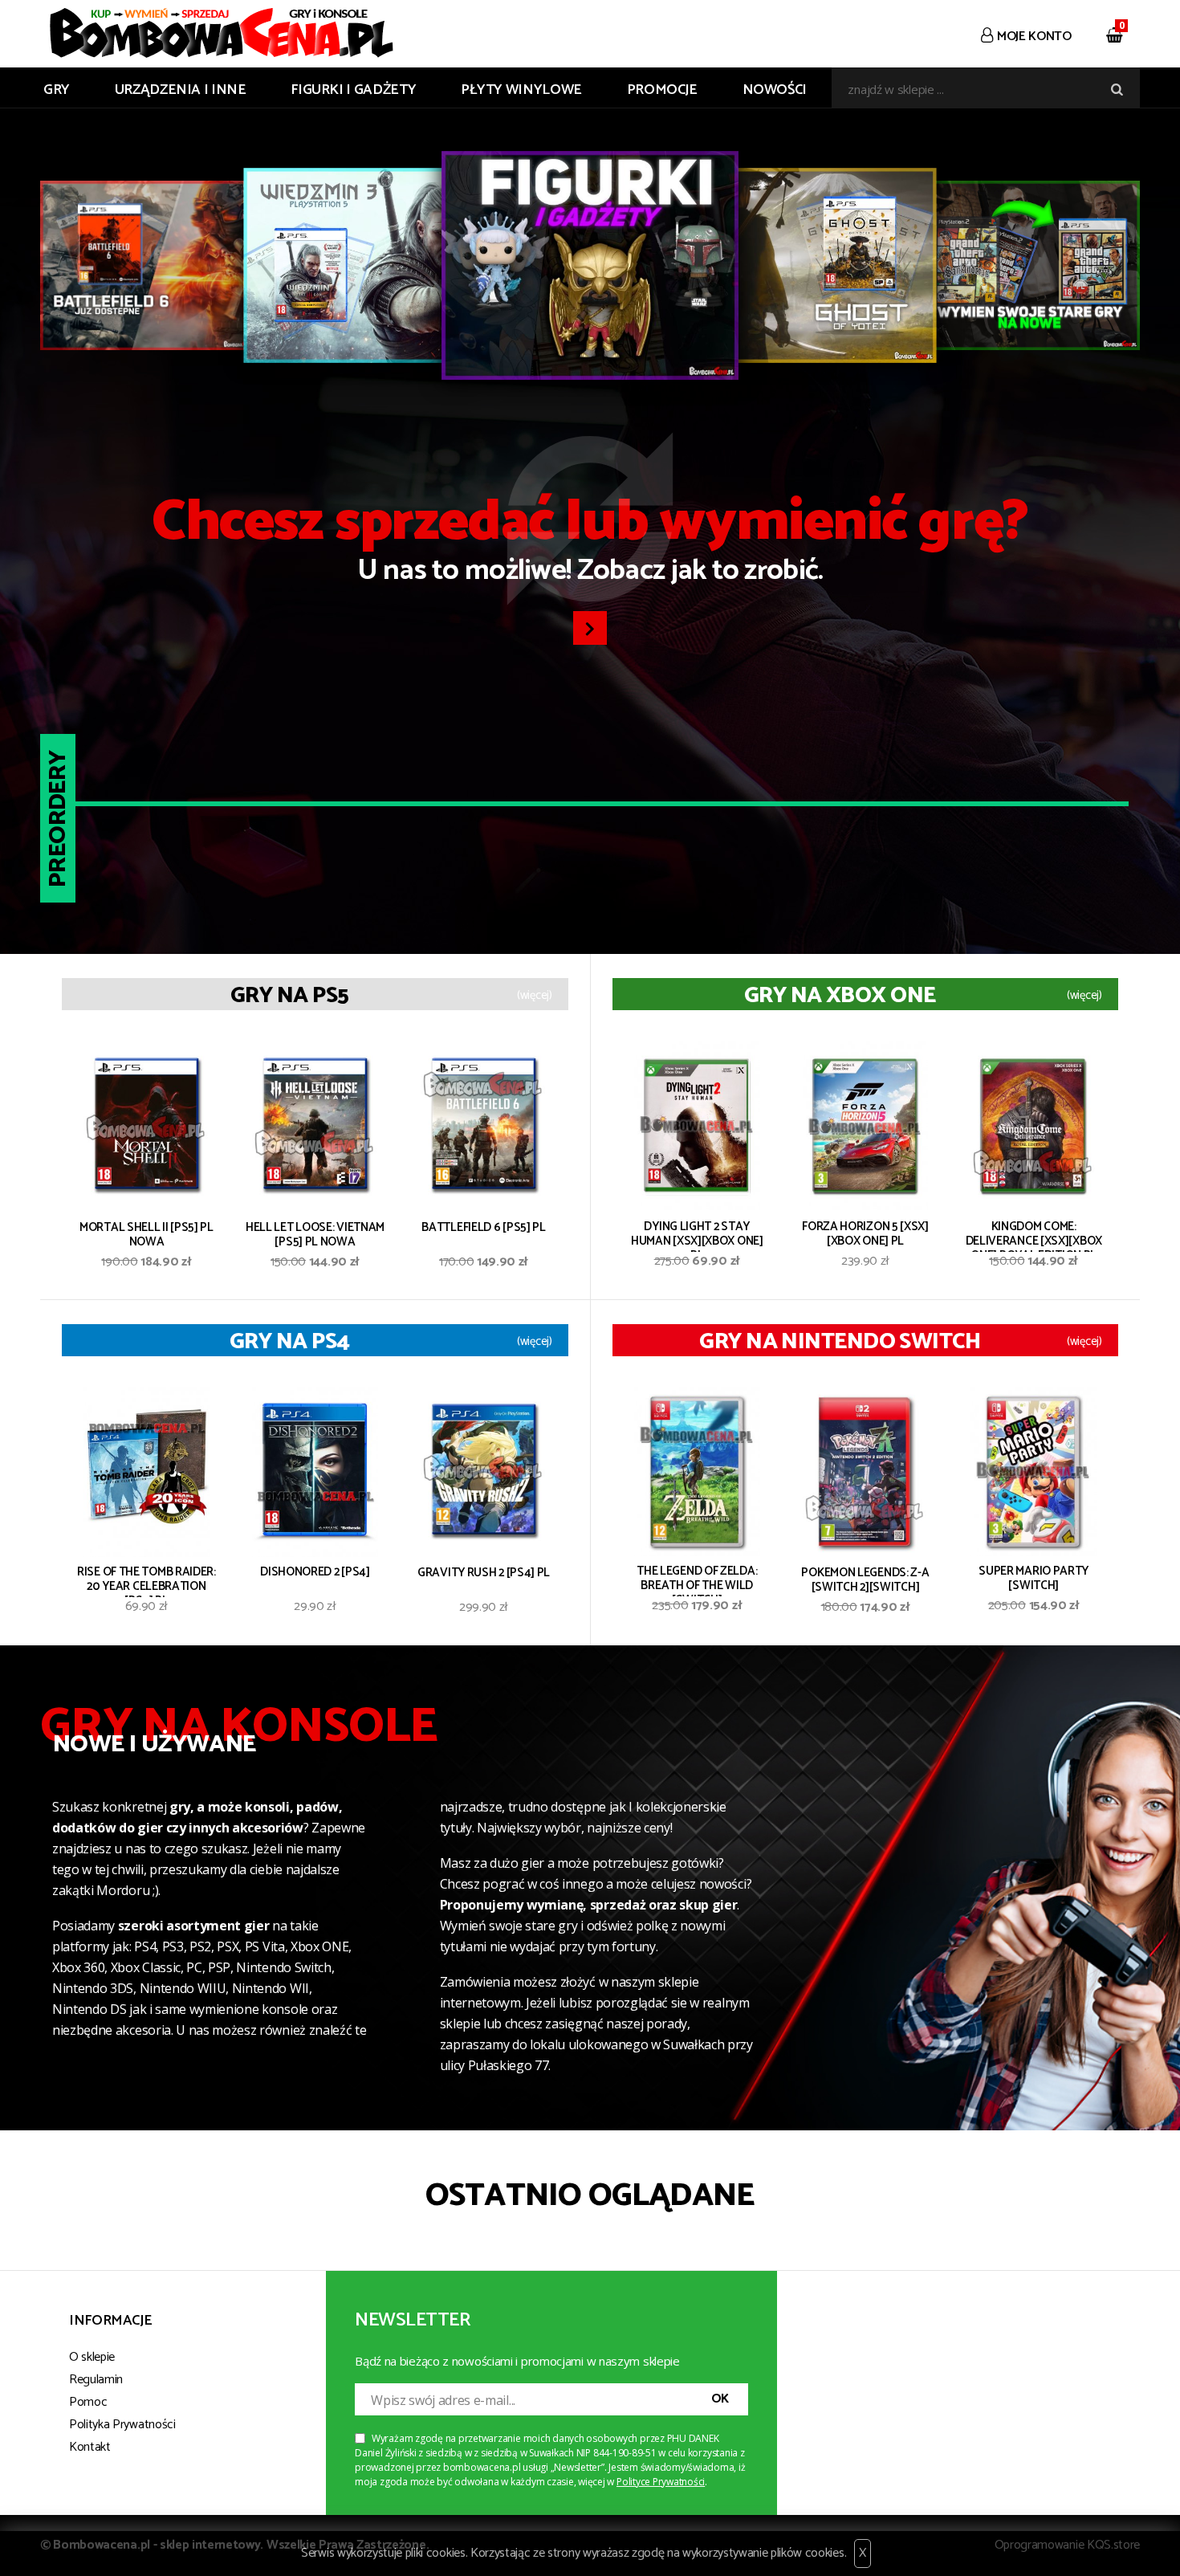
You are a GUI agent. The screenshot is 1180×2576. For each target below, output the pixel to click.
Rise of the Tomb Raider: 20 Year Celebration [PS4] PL (146, 1581)
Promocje (662, 90)
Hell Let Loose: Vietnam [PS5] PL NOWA (315, 1236)
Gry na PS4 (289, 1342)
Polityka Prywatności (122, 2425)
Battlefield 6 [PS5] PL (483, 1229)
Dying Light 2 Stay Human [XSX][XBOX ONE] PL (697, 1236)
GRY (57, 90)
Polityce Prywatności (661, 2482)
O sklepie (92, 2357)
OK (720, 2399)
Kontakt (90, 2447)
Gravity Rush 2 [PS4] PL (484, 1574)
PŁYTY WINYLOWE (521, 90)
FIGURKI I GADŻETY (353, 90)
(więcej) (535, 996)
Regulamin (96, 2380)
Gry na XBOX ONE (840, 996)
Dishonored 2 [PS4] (315, 1573)
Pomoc (88, 2402)
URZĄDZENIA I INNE (181, 90)
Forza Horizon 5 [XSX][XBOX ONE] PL (865, 1235)
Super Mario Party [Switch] (1034, 1580)
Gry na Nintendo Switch (840, 1342)
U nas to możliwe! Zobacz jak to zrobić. (590, 544)
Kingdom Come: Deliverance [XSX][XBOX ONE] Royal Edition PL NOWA (1034, 1236)
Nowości (775, 90)
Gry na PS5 (289, 996)
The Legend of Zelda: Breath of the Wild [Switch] (697, 1580)
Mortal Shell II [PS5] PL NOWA (146, 1236)
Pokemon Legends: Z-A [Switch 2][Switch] (865, 1581)
